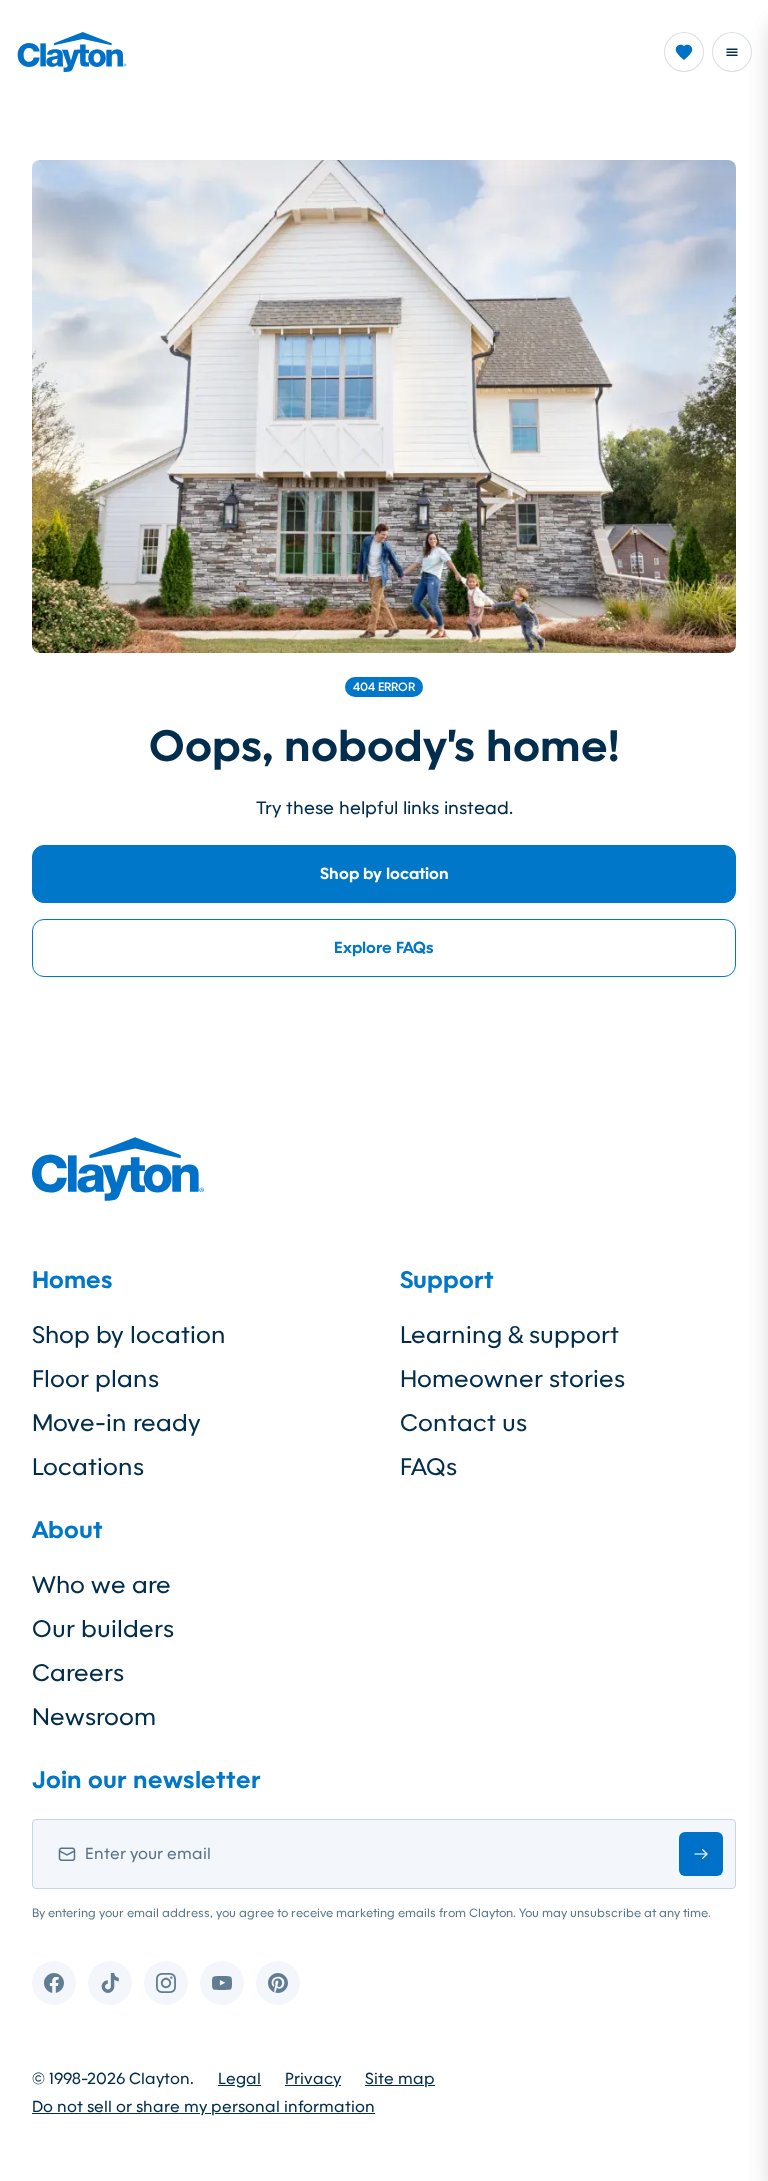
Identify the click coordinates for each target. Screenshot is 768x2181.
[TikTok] (110, 1983)
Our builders (103, 1629)
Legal (239, 2079)
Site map (400, 2079)
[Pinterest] (278, 1983)
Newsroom (94, 1717)
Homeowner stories (512, 1379)
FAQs (428, 1467)
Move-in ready (116, 1423)
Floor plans (95, 1379)
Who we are (101, 1585)
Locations (88, 1467)
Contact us (463, 1423)
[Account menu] (732, 52)
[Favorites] (684, 52)
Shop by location (384, 873)
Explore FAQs (384, 947)
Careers (78, 1673)
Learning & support (509, 1335)
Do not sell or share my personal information (203, 2107)
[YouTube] (222, 1983)
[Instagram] (166, 1983)
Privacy (313, 2079)
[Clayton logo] (72, 52)
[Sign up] (701, 1854)
